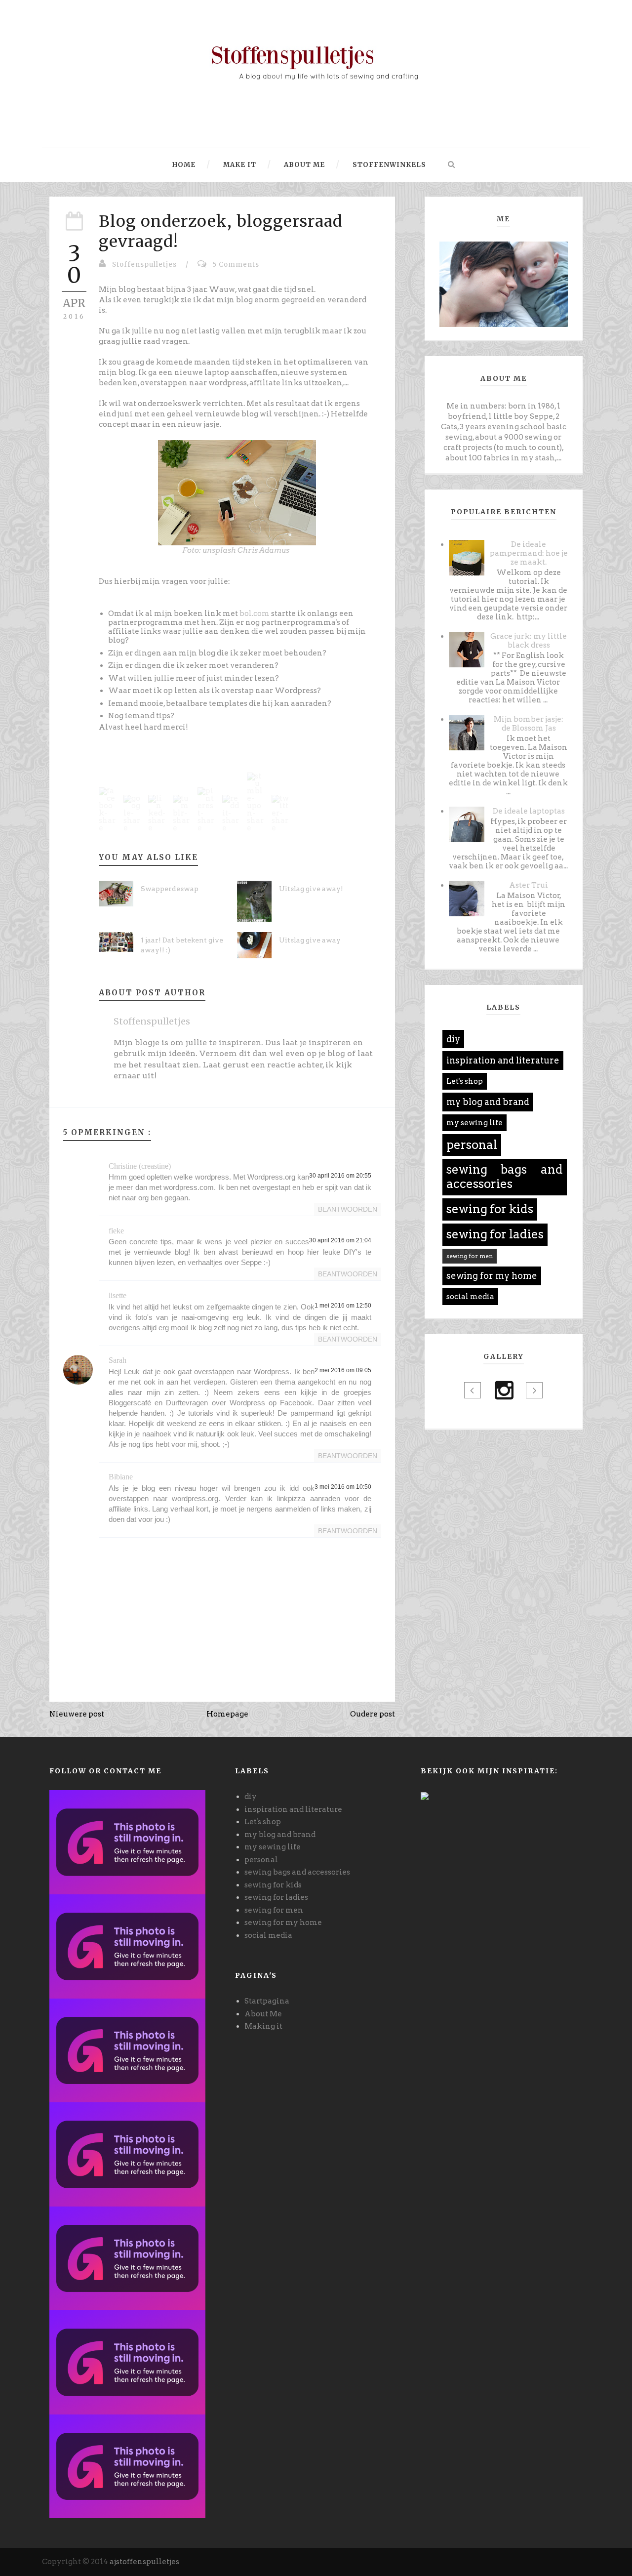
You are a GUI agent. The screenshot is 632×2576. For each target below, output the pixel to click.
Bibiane (121, 1477)
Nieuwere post (77, 1714)
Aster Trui (529, 885)
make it (239, 165)
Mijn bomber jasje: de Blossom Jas (529, 724)
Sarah (118, 1360)
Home (184, 165)
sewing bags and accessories (505, 1177)
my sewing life (474, 1123)
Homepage (227, 1714)
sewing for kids (490, 1209)
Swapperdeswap (170, 889)
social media (470, 1297)
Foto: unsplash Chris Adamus (236, 550)
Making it (263, 2026)
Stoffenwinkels (388, 165)
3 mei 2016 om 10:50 (343, 1487)
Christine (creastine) (140, 1166)
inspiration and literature (503, 1060)
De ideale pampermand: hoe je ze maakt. (529, 553)
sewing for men (470, 1256)
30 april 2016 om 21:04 (340, 1240)
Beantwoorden (348, 1209)
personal (472, 1145)
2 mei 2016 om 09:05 (343, 1370)
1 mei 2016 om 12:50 (343, 1306)
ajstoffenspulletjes (144, 2562)
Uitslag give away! (311, 889)
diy (453, 1039)
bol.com (255, 613)
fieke (116, 1231)
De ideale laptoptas (529, 811)
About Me (263, 2014)
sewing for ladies (495, 1234)
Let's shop (465, 1081)
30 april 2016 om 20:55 (340, 1176)
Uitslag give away (310, 940)
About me (303, 165)
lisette (118, 1295)
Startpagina (267, 2001)
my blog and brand (488, 1102)
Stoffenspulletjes (144, 265)
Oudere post (373, 1714)
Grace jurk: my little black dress (529, 641)
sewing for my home (492, 1276)
